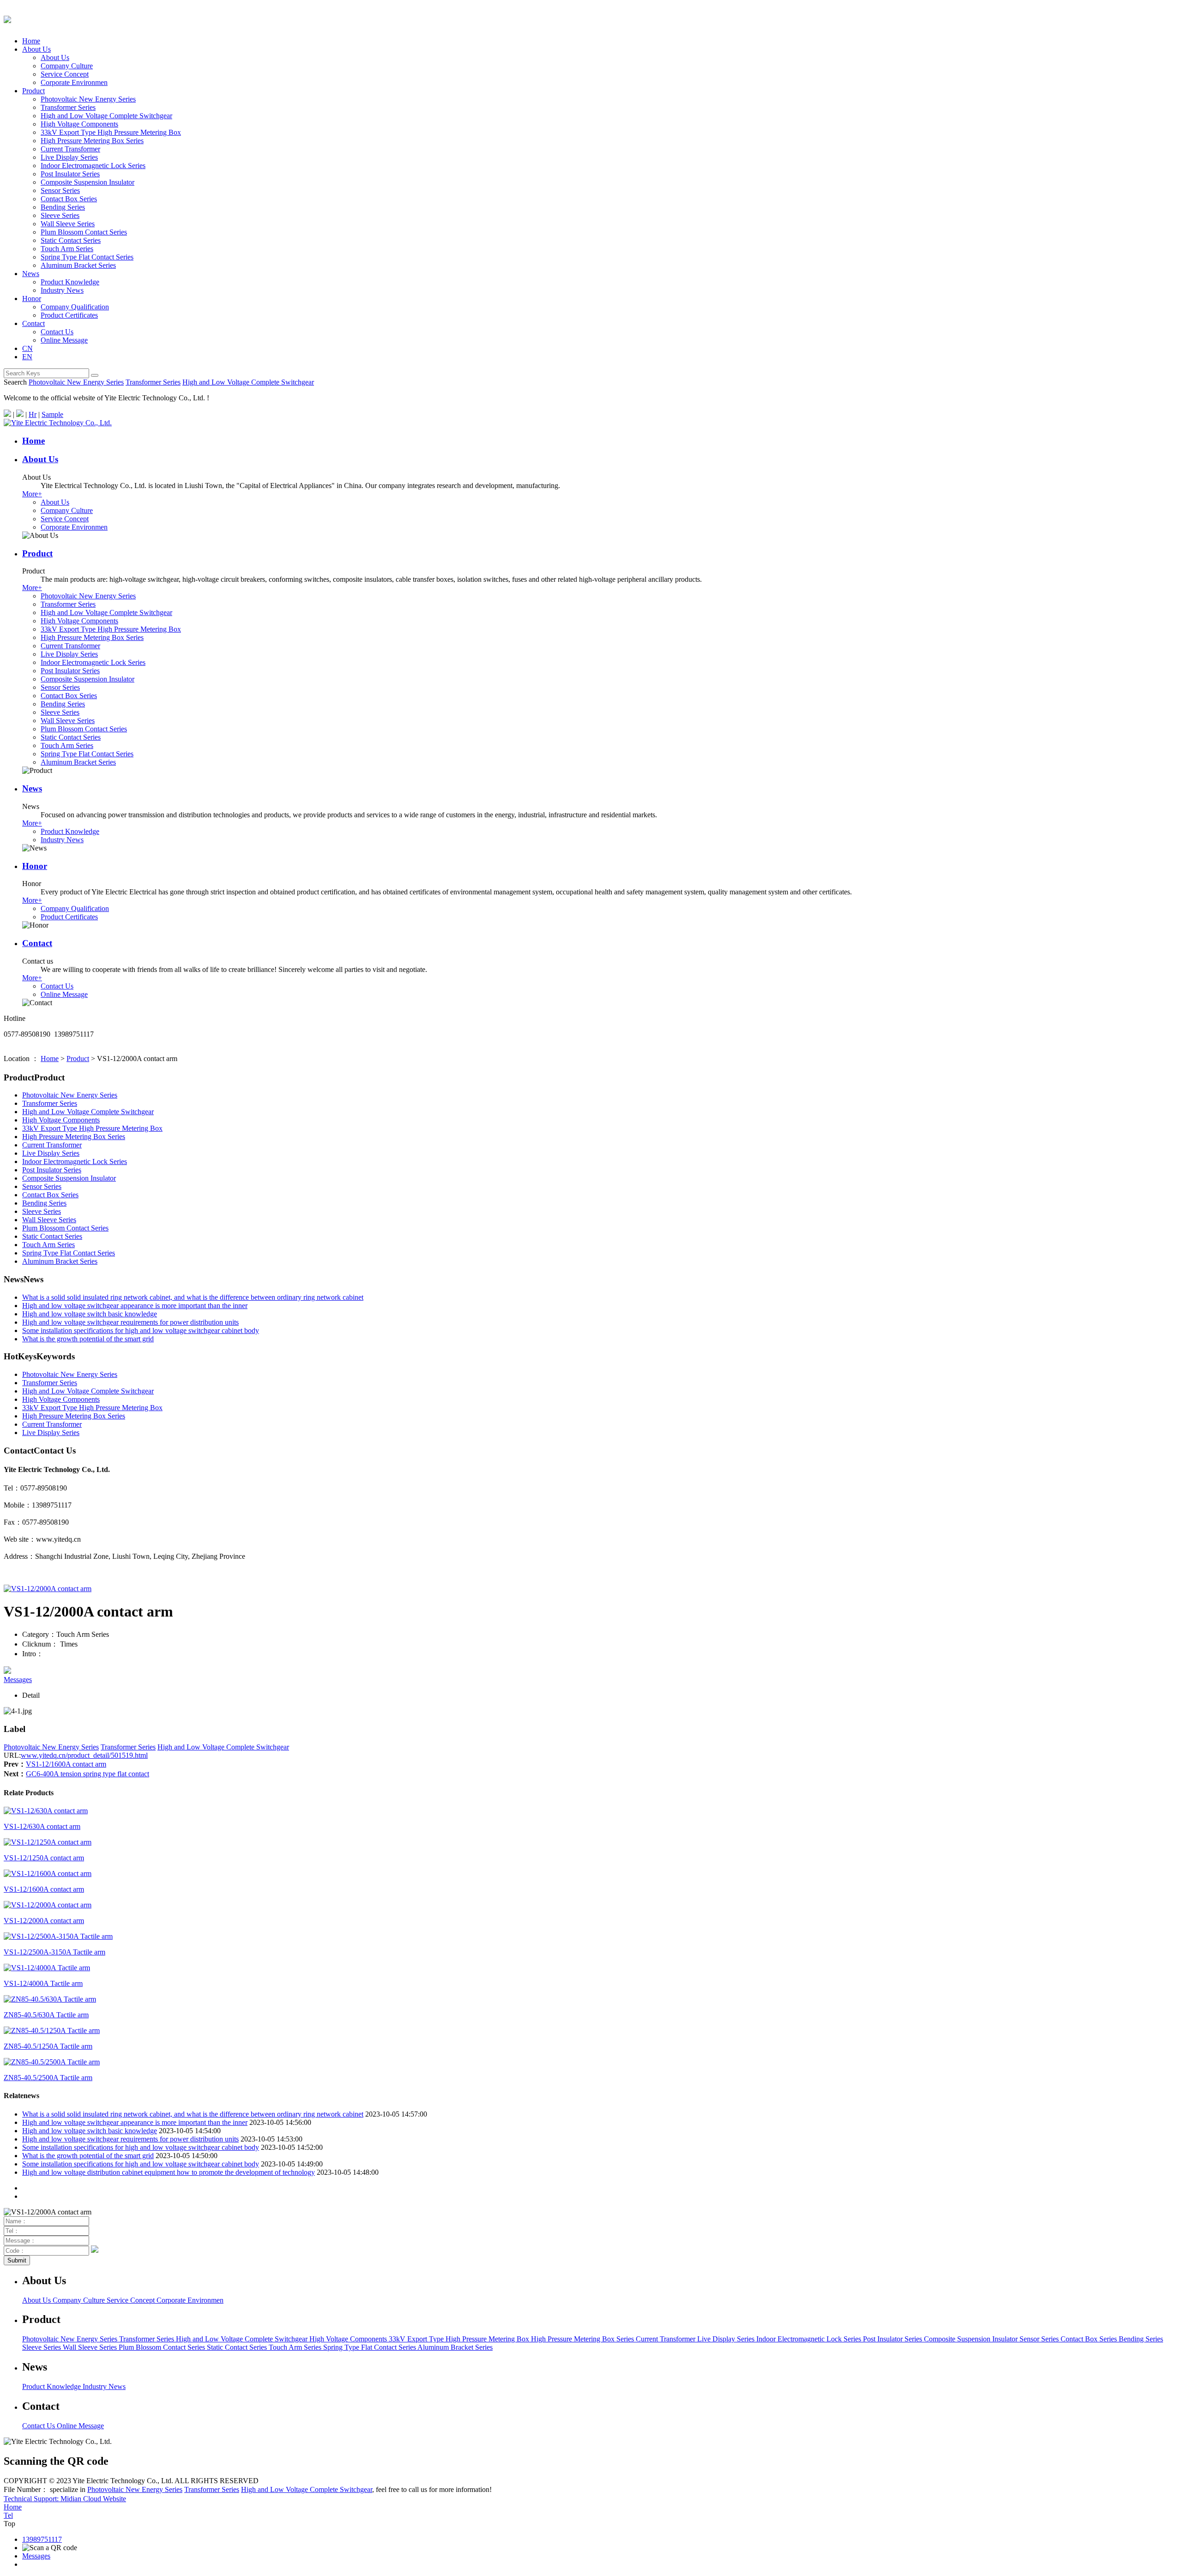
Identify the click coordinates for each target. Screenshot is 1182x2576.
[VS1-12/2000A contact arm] (48, 1589)
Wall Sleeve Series (68, 224)
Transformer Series (68, 107)
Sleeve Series (60, 215)
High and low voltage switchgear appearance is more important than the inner (135, 1306)
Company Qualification (75, 307)
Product (33, 91)
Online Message (64, 340)
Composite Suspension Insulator (87, 182)
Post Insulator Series (70, 174)
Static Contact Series (71, 240)
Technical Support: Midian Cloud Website (65, 2499)
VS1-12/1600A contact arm (66, 1764)
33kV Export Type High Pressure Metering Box (111, 132)
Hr (33, 414)
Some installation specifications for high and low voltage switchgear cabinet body (141, 1330)
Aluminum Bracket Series (78, 265)
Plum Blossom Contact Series (84, 232)
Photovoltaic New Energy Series (88, 99)
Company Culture (67, 66)
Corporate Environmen (74, 82)
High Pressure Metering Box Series (92, 141)
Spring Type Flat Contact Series (87, 257)
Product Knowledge (70, 282)
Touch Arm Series (67, 249)
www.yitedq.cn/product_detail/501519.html (84, 1755)
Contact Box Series (69, 199)
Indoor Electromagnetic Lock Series (93, 166)
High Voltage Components (79, 124)
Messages (18, 1680)
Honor (32, 299)
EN (27, 357)
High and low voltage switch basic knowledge (90, 1314)
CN (27, 348)
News (31, 274)
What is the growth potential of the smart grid (88, 1339)
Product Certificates (69, 315)
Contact (33, 323)
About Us (36, 49)
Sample (52, 414)
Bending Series (63, 207)
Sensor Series (60, 190)
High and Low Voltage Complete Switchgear (106, 116)
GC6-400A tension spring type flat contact (87, 1774)
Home (31, 41)
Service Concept (65, 74)
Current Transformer (70, 149)
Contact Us (57, 332)
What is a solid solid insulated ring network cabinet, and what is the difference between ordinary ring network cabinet (193, 1297)
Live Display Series (69, 157)
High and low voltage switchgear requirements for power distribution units (130, 1322)
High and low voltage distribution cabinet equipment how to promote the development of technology (169, 2172)
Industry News (62, 290)
